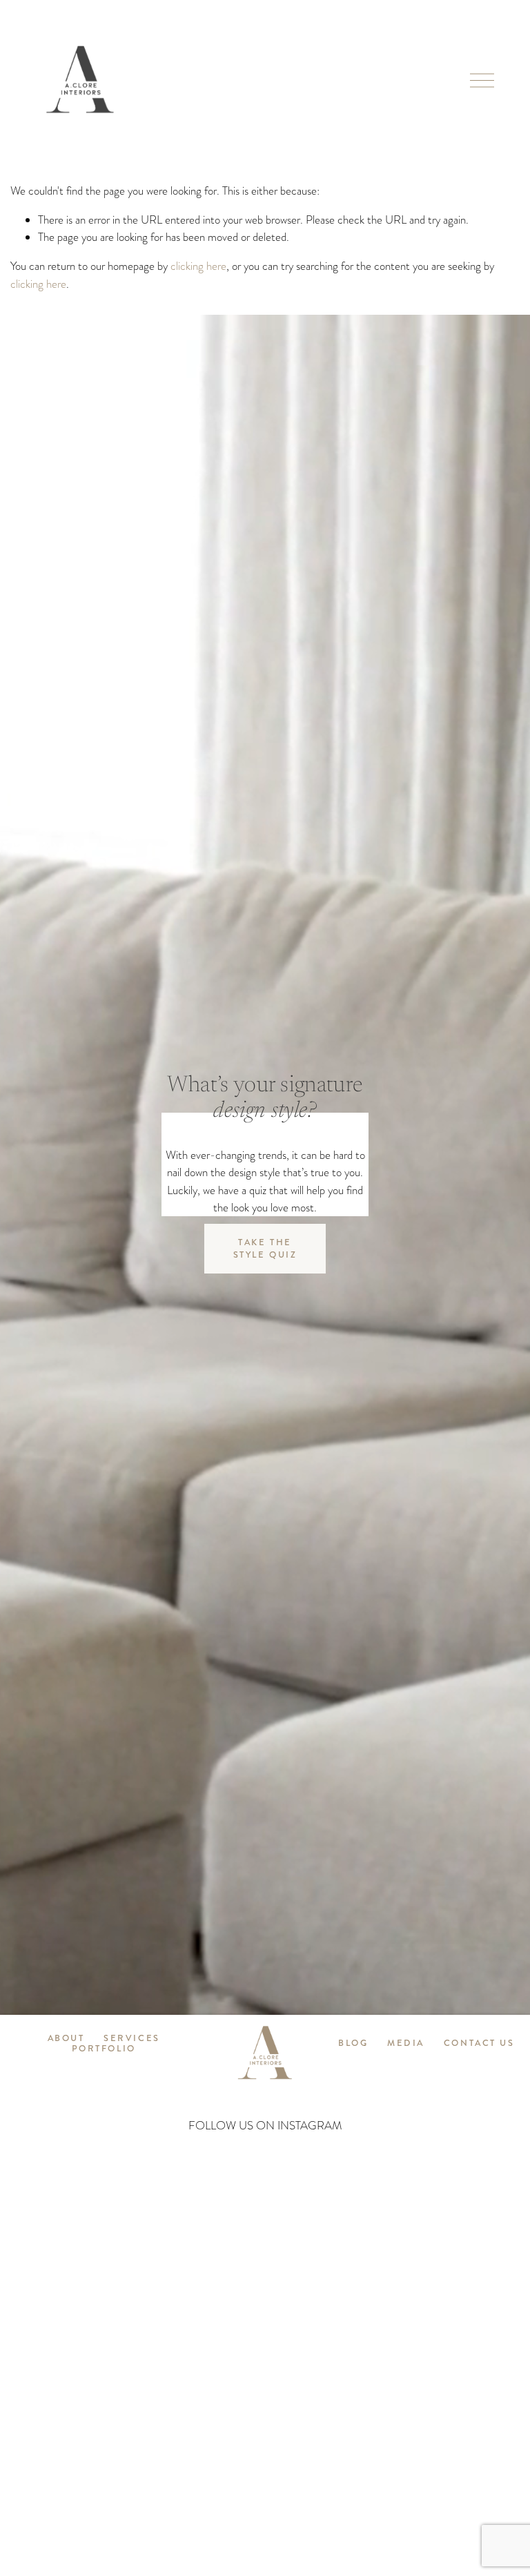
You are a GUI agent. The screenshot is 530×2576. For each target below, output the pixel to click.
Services (131, 2039)
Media (406, 2043)
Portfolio (104, 2049)
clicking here (198, 266)
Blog (353, 2043)
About (66, 2039)
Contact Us (479, 2043)
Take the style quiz (265, 1249)
